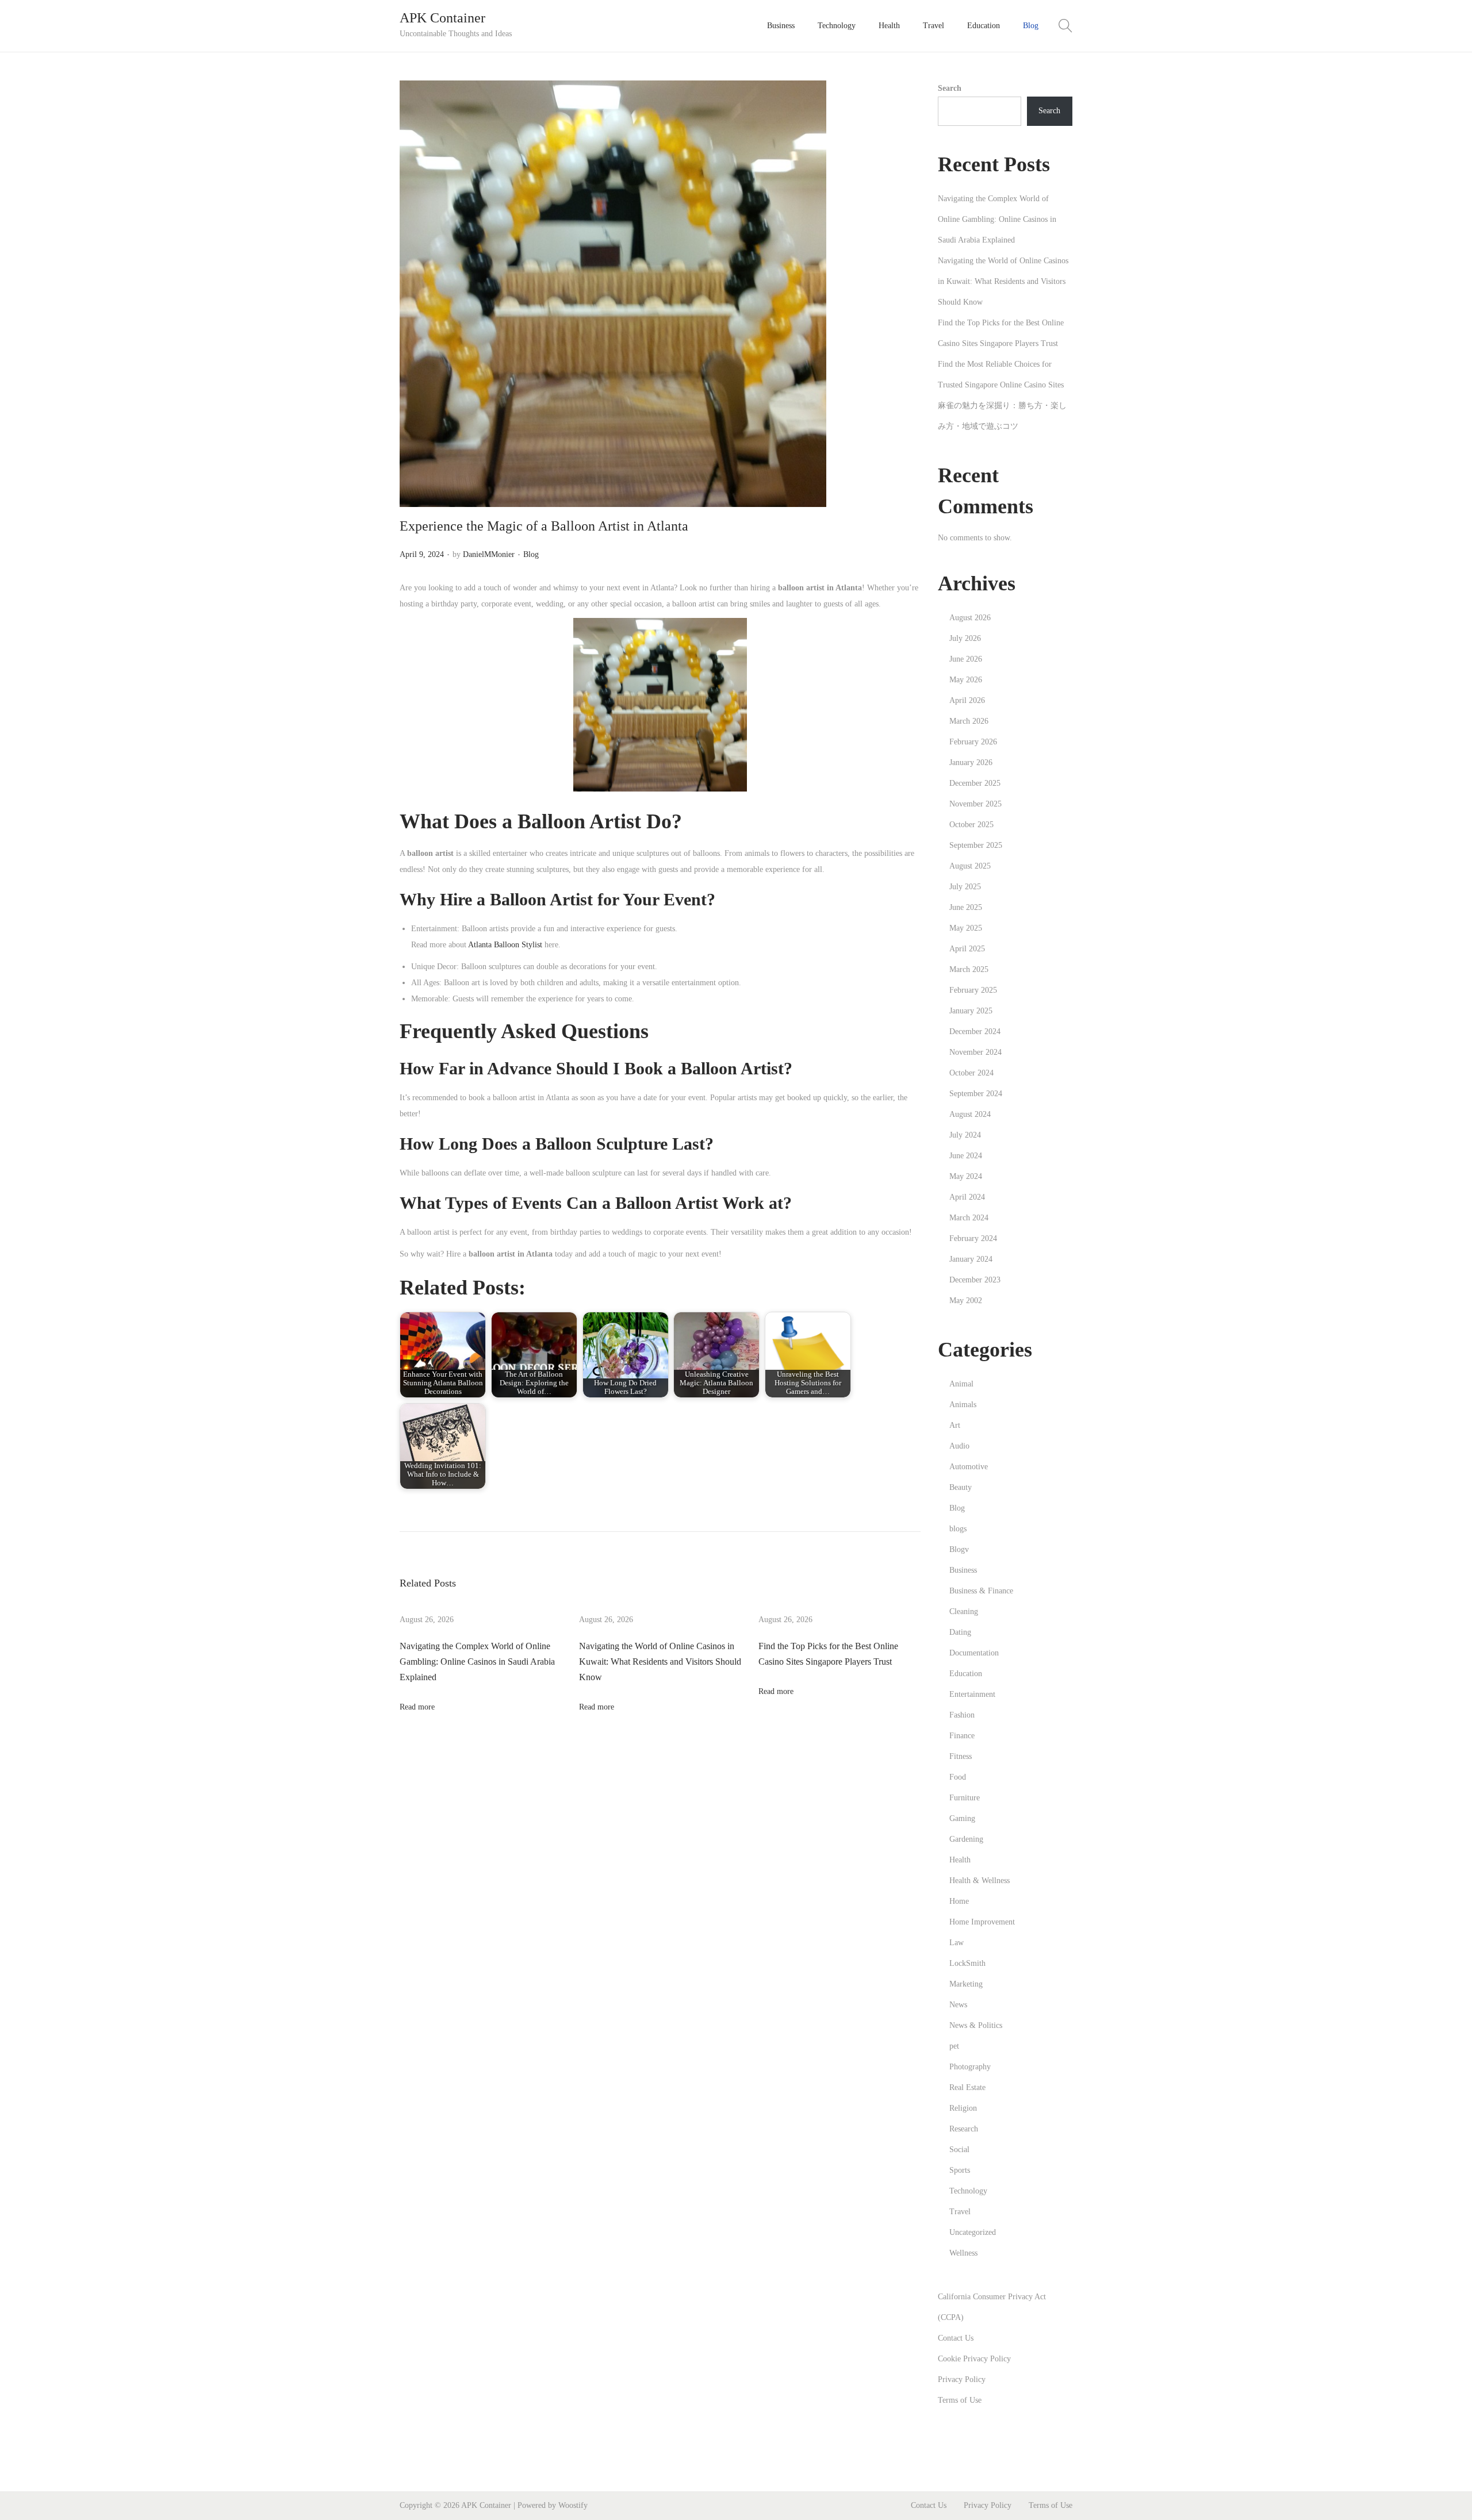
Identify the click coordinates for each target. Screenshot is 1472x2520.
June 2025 (966, 907)
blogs (958, 1529)
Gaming (962, 1818)
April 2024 (967, 1197)
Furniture (965, 1798)
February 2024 (973, 1238)
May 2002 (966, 1301)
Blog (531, 554)
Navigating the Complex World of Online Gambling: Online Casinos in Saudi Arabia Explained (477, 1662)
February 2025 (973, 990)
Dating (960, 1632)
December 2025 (975, 783)
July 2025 (965, 887)
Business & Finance (981, 1591)
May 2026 (966, 680)
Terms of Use (960, 2400)
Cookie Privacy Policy (974, 2359)
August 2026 (970, 618)
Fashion (962, 1715)
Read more (417, 1707)
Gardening (966, 1839)
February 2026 (973, 742)
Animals (963, 1405)
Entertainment (972, 1694)
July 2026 (965, 638)
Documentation (974, 1653)
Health (960, 1860)
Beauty (961, 1487)
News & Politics (976, 2025)
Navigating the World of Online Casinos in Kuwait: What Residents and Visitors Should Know (660, 1662)
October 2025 (971, 825)
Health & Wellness (980, 1881)
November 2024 (975, 1052)
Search (950, 88)
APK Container (442, 18)
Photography (970, 2067)
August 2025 (970, 866)
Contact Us (956, 2338)
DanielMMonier (489, 554)
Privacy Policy (962, 2379)
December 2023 (975, 1280)
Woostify (573, 2505)
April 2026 (967, 700)
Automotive (969, 1467)
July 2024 (965, 1135)
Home (959, 1901)
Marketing (966, 1984)
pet (954, 2046)
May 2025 (966, 928)
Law (957, 1943)
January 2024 (971, 1259)
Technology (968, 2191)
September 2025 (976, 845)
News (958, 2005)
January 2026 (971, 762)
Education (966, 1674)
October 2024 (971, 1073)
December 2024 (975, 1032)
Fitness (961, 1756)
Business (963, 1570)
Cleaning (964, 1612)
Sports (960, 2170)
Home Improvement (982, 1922)
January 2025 (971, 1011)
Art (955, 1425)
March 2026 (969, 721)
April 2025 (967, 949)
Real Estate (967, 2087)
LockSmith (967, 1963)
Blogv (959, 1549)
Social (959, 2150)
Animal (961, 1384)
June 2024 (966, 1156)
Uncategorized (973, 2232)
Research (964, 2129)
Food (958, 1777)
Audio (959, 1446)
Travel (960, 2212)
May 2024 (966, 1176)
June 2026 (966, 659)
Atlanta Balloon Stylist (505, 945)
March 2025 (969, 969)
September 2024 (976, 1094)
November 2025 (975, 804)
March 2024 (969, 1218)
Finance (962, 1736)
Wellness (963, 2253)
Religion (963, 2108)
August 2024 (970, 1114)
